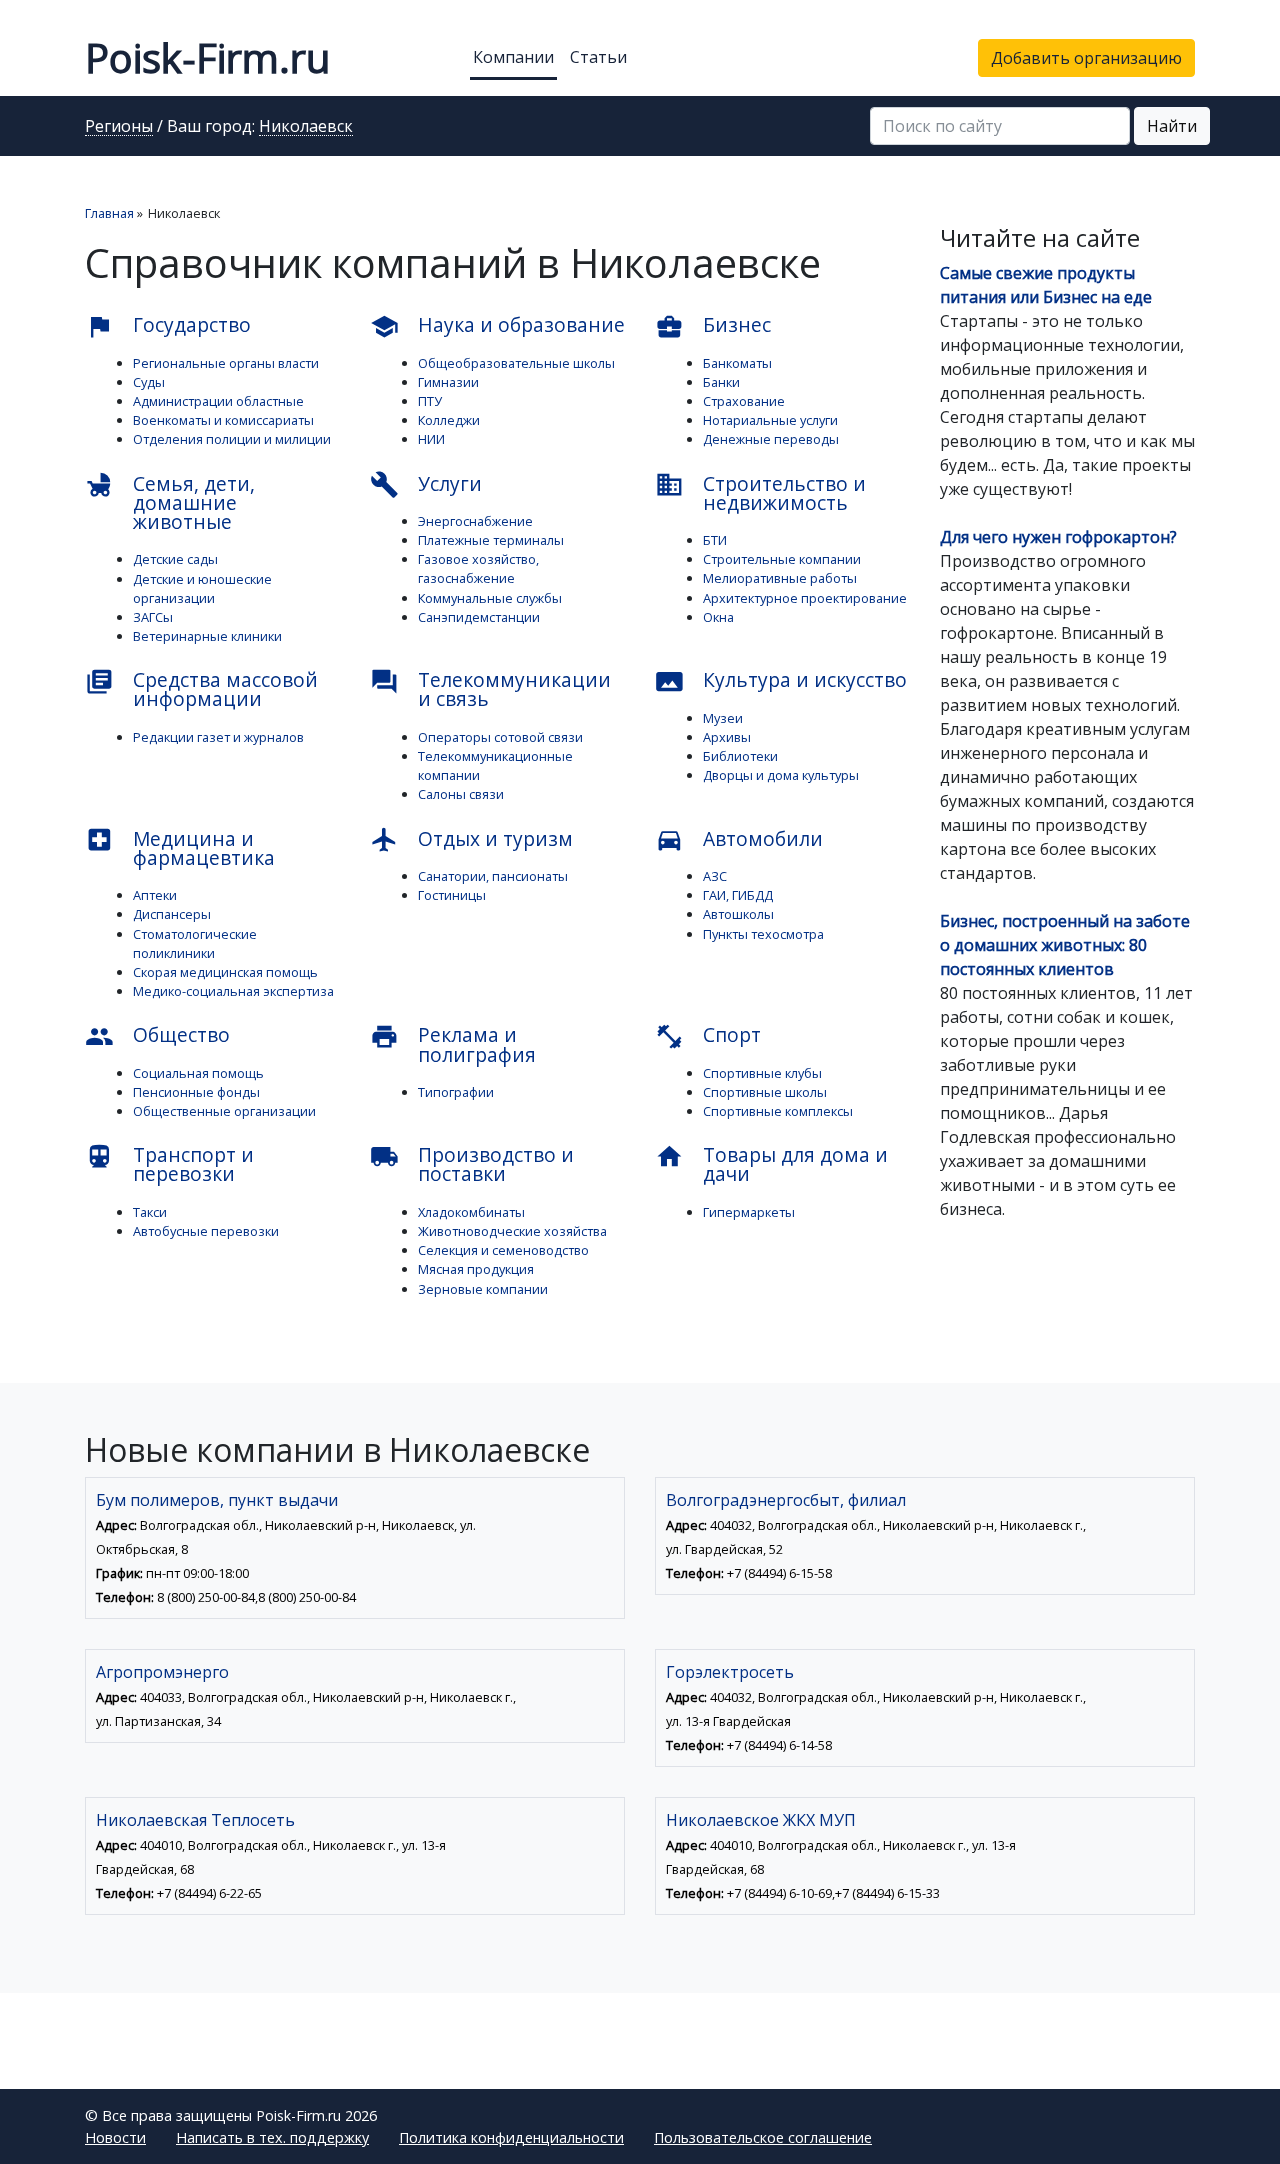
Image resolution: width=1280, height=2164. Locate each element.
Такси (150, 1212)
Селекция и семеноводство (503, 1250)
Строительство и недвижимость (760, 493)
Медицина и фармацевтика (180, 848)
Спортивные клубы (762, 1073)
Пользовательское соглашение (763, 2137)
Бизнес (713, 326)
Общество (157, 1036)
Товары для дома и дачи (771, 1164)
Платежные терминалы (491, 540)
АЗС (715, 876)
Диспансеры (172, 914)
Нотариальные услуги (770, 420)
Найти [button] (1172, 126)
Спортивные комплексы (778, 1111)
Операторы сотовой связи (500, 737)
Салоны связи (461, 794)
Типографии (456, 1092)
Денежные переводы (771, 439)
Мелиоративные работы (780, 578)
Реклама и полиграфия (453, 1044)
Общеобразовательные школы (516, 363)
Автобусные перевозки (206, 1231)
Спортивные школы (765, 1092)
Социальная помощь (198, 1073)
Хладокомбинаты (471, 1212)
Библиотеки (740, 756)
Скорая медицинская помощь (225, 972)
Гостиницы (452, 895)
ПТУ (430, 401)
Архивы (727, 737)
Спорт (708, 1036)
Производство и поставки (472, 1164)
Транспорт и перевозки (169, 1164)
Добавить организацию (1086, 58)
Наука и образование (497, 326)
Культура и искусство (781, 681)
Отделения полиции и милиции (232, 439)
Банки (721, 382)
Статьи (598, 57)
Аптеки (155, 895)
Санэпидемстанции (479, 617)
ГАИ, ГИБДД (738, 895)
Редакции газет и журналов (218, 737)
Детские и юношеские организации (202, 588)
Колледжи (449, 420)
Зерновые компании (483, 1289)
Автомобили (739, 840)
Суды (149, 382)
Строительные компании (782, 559)
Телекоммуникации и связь (490, 689)
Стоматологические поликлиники (195, 943)
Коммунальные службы (490, 598)
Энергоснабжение (475, 521)
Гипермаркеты (749, 1212)
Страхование (744, 401)
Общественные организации (224, 1111)
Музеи (723, 718)
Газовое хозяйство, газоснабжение (478, 568)
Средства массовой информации (201, 689)
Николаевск (306, 127)
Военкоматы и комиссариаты (223, 420)
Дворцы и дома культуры (781, 775)
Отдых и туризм (471, 840)
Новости (115, 2137)
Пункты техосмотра (763, 934)
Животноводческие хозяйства (512, 1231)
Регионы (119, 127)
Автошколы (738, 914)
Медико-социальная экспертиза (233, 991)
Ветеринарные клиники (207, 636)
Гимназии (448, 382)
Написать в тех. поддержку (272, 2137)
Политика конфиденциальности (511, 2137)
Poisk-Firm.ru (207, 57)
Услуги (426, 485)
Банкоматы (737, 363)
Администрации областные (218, 401)
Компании (513, 57)
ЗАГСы (153, 617)
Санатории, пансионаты (493, 876)
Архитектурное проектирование (805, 598)
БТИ (715, 540)
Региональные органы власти (226, 363)
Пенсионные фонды (196, 1092)
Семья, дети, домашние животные (170, 502)
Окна (718, 617)
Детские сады (175, 559)
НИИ (431, 439)
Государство (168, 326)
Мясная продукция (476, 1269)
